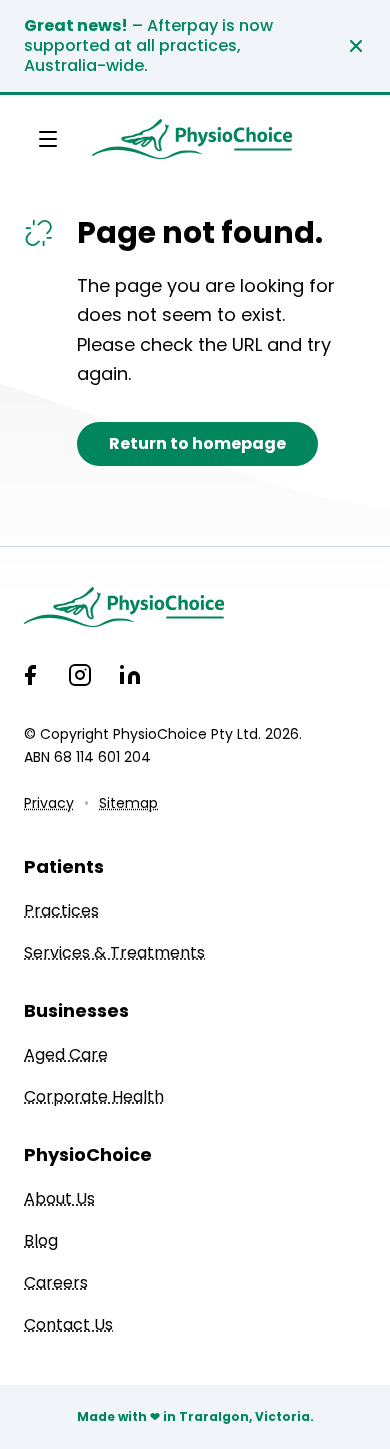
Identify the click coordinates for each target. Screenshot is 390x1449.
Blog (41, 1240)
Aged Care (66, 1054)
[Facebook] (30, 675)
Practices (61, 910)
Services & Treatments (114, 952)
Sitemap (128, 803)
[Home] (195, 607)
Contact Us (68, 1324)
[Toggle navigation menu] (48, 139)
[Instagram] (80, 675)
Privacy (49, 803)
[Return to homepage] (192, 139)
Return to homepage (197, 443)
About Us (59, 1198)
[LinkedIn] (130, 675)
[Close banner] (356, 46)
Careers (56, 1282)
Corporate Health (94, 1096)
